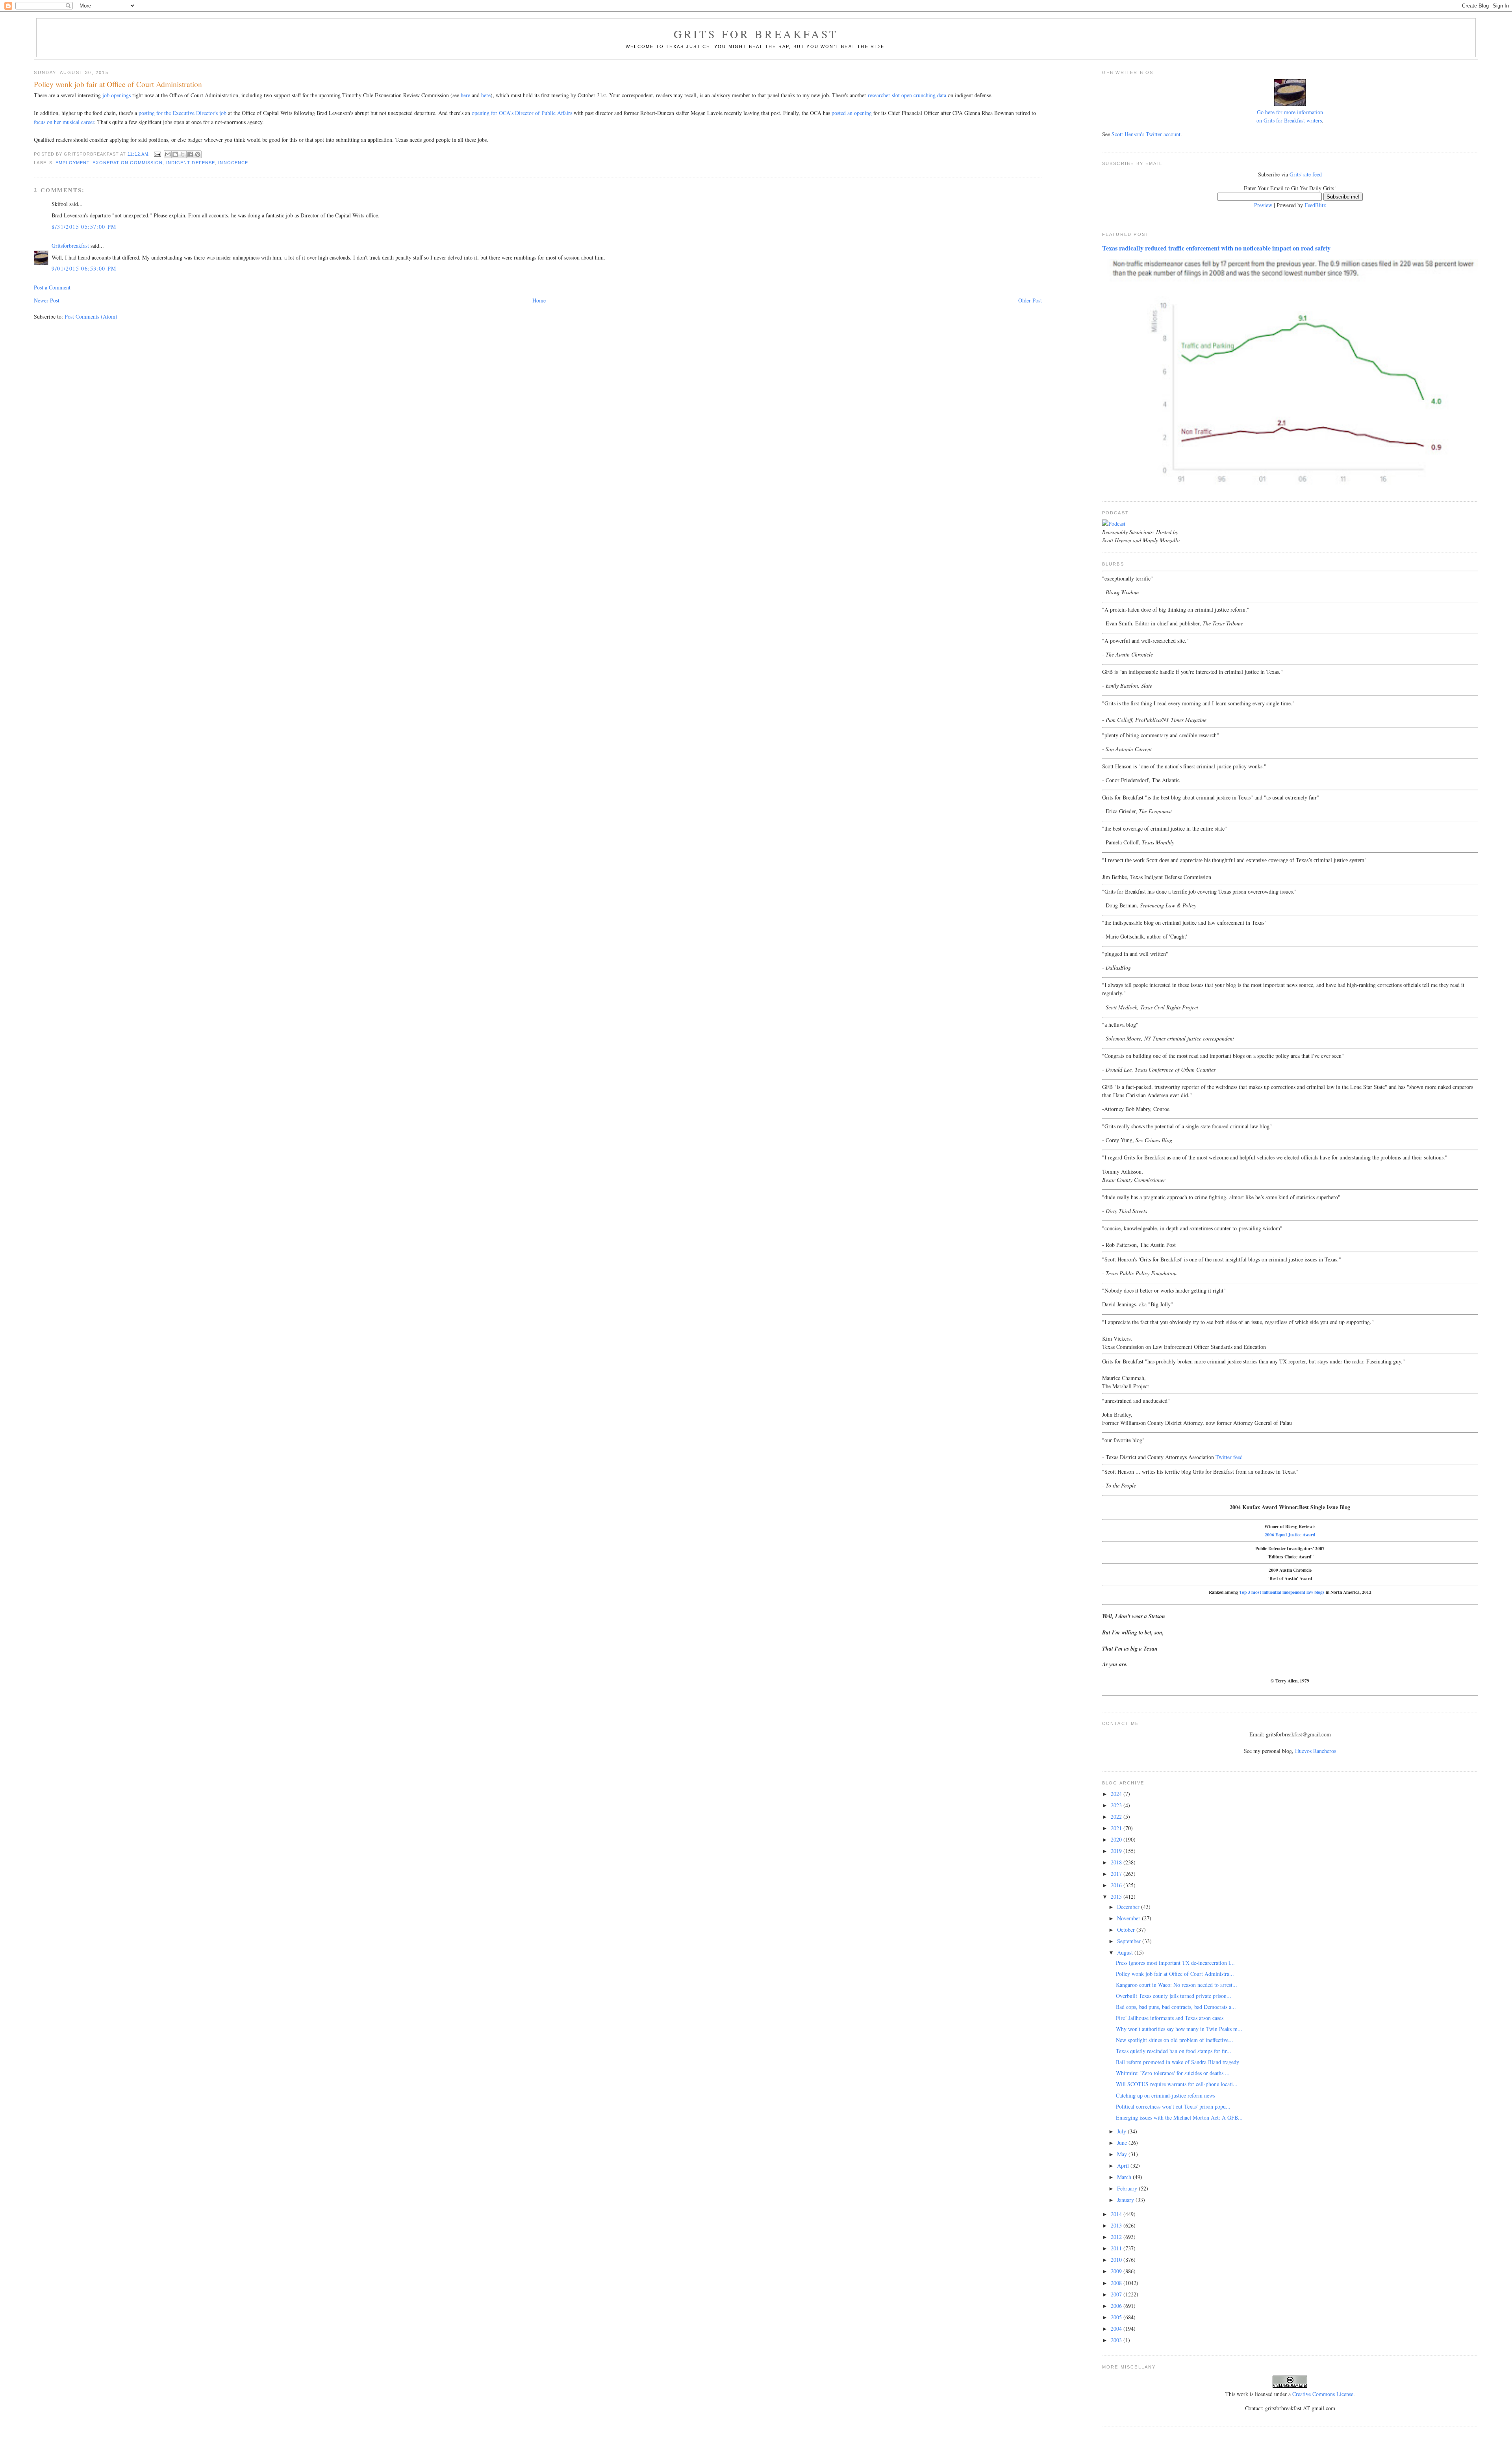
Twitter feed (1229, 1457)
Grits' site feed (1306, 174)
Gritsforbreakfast (70, 246)
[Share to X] (183, 154)
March (1125, 2177)
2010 (1117, 2260)
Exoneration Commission (128, 163)
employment (72, 163)
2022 (1117, 1817)
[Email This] (168, 154)
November (1129, 1918)
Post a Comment (52, 287)
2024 (1117, 1794)
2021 (1117, 1828)
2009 (1117, 2271)
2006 (1117, 2306)
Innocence (233, 163)
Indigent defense (191, 163)
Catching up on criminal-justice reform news (1165, 2095)
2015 (1117, 1896)
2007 (1117, 2294)
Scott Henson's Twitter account (1146, 134)
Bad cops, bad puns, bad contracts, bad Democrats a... (1176, 2007)
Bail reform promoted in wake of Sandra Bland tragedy (1178, 2062)
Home (539, 300)
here (465, 95)
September (1130, 1941)
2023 (1117, 1805)
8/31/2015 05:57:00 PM (84, 227)
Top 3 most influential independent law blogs (1282, 1592)
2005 (1117, 2317)
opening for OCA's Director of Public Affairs (522, 113)
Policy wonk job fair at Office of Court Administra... (1175, 1974)
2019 (1117, 1851)
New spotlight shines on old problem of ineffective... (1175, 2040)
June (1123, 2143)
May (1123, 2154)
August (1126, 1952)
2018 (1117, 1862)
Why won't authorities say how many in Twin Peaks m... (1179, 2029)
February (1128, 2188)
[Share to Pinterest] (198, 154)
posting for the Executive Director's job (183, 113)
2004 (1117, 2329)
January (1126, 2200)
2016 (1117, 1885)
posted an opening (852, 113)
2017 (1117, 1874)
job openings (117, 95)
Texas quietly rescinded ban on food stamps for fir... (1174, 2051)
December (1129, 1907)
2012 (1117, 2237)
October (1127, 1930)
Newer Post (47, 300)
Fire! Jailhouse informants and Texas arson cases (1170, 2018)
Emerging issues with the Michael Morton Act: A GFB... (1179, 2117)
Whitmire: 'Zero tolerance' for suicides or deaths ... (1173, 2073)
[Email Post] (157, 154)
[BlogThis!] (175, 154)
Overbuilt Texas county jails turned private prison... (1174, 1996)
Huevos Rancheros (1316, 1751)
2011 (1117, 2248)
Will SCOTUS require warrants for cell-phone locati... (1177, 2084)
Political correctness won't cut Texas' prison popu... (1173, 2106)
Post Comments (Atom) (91, 316)
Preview (1263, 205)
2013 (1117, 2225)
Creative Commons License (1323, 2394)
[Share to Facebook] (190, 154)
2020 (1117, 1839)
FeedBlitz (1315, 205)
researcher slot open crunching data (907, 95)
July (1122, 2131)
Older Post (1030, 300)
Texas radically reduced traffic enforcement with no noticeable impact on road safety (1216, 248)
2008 (1117, 2283)
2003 (1117, 2340)
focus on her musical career (64, 122)
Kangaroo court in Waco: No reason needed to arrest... (1177, 1985)
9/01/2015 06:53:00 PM (84, 268)
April (1124, 2165)
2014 (1117, 2214)
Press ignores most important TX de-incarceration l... (1175, 1963)
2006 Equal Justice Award (1290, 1535)
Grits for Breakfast (756, 34)
